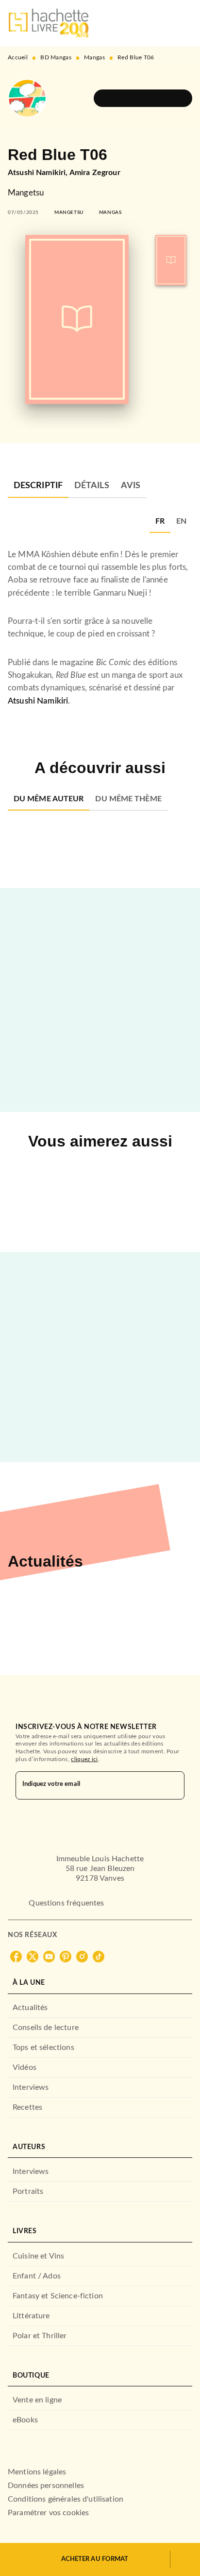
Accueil (18, 57)
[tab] (38, 486)
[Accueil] (49, 23)
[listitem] (16, 1957)
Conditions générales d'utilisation (66, 2499)
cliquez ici (84, 1759)
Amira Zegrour (95, 173)
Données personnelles (46, 2486)
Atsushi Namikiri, (39, 173)
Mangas (94, 57)
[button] (143, 98)
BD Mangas (56, 57)
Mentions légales (37, 2472)
